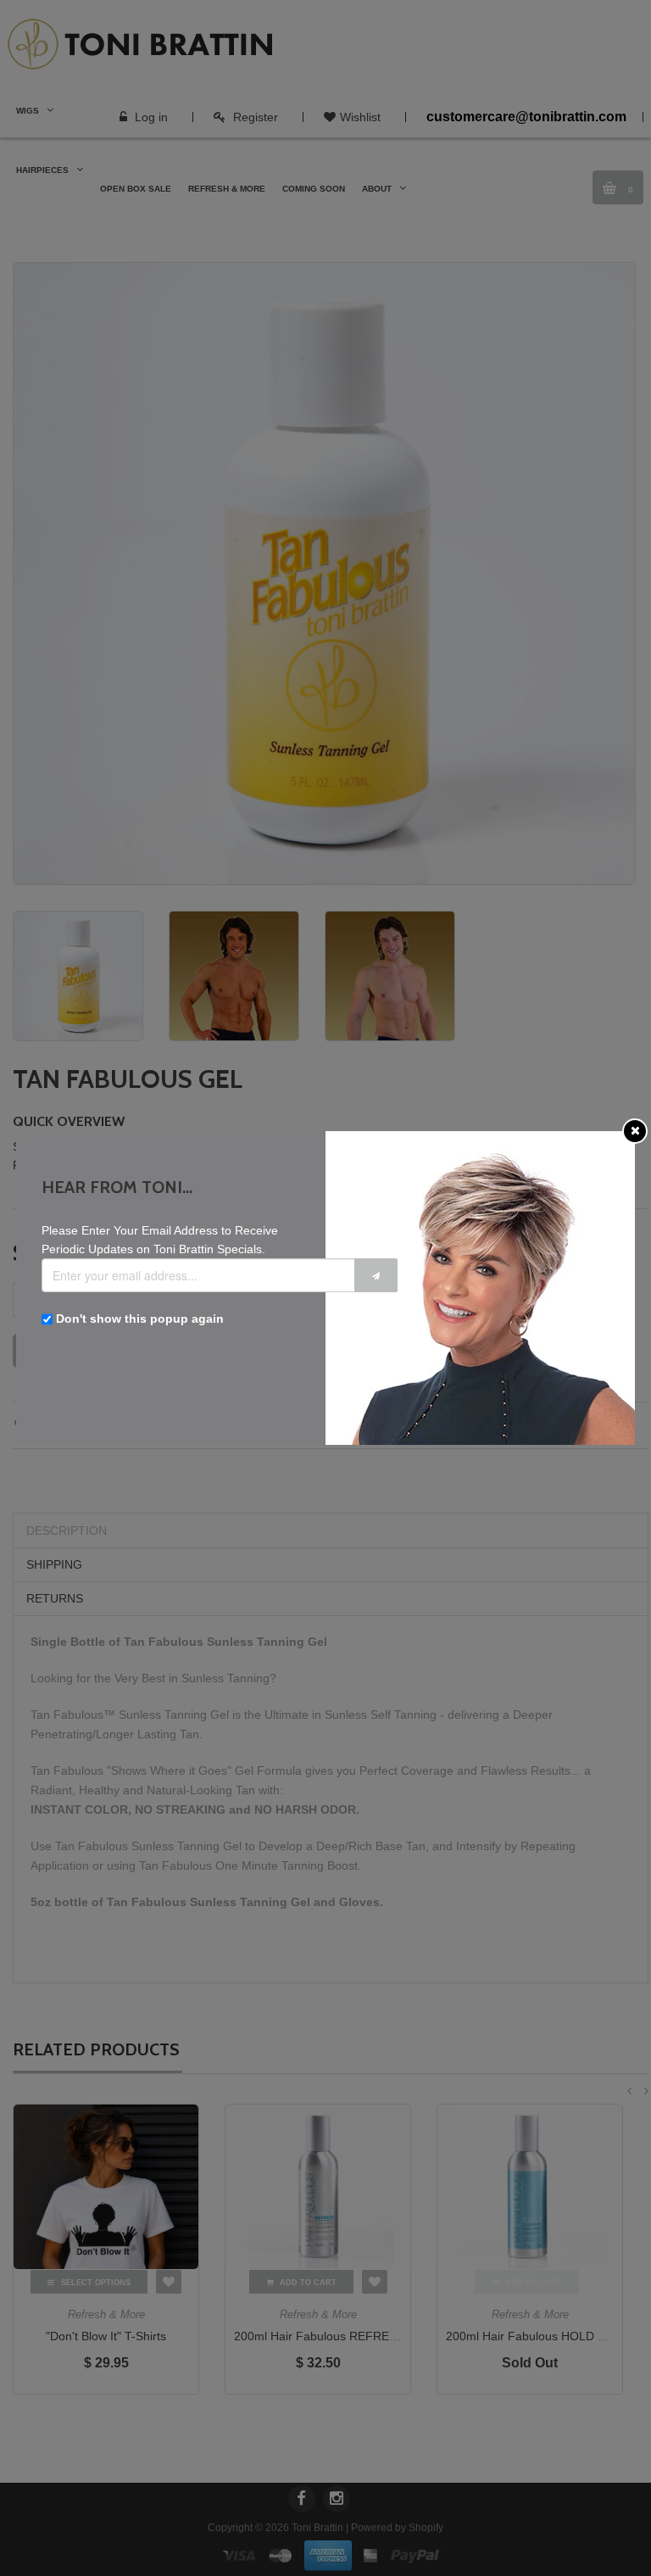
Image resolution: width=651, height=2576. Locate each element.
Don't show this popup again (140, 1319)
